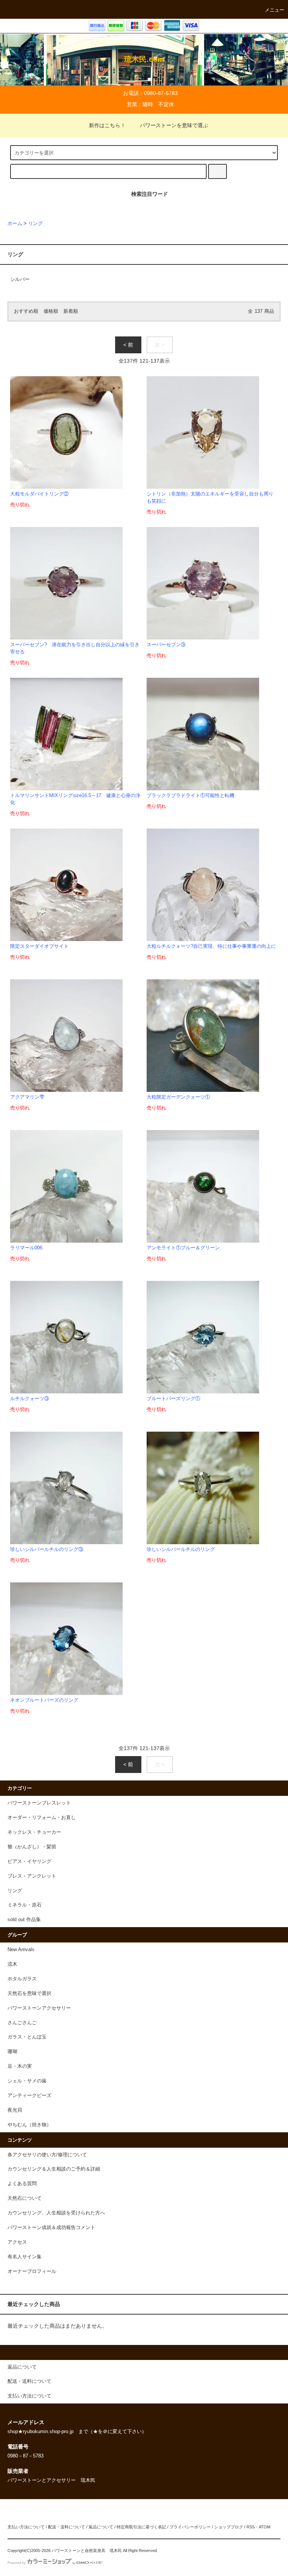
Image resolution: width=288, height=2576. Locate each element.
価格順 (51, 311)
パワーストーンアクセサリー (39, 2008)
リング (35, 224)
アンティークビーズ (29, 2096)
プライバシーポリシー (190, 2527)
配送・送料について (67, 2527)
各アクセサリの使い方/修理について (47, 2155)
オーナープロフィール (32, 2271)
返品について (101, 2527)
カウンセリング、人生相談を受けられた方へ (56, 2213)
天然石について (25, 2198)
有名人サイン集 (25, 2257)
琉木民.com (144, 59)
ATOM (265, 2527)
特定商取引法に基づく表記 (141, 2527)
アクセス (17, 2242)
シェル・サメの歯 (27, 2081)
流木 (12, 1964)
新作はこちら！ (107, 125)
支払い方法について (26, 2527)
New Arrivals (21, 1950)
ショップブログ (229, 2527)
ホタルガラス (22, 1979)
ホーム (15, 224)
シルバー (20, 279)
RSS (250, 2527)
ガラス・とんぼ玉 (27, 2037)
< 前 (128, 345)
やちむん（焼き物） (29, 2125)
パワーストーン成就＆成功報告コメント (51, 2228)
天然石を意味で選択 (29, 1994)
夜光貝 (15, 2110)
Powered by (17, 2563)
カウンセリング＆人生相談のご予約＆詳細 (54, 2169)
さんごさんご (22, 2023)
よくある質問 (22, 2184)
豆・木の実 (20, 2066)
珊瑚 (12, 2052)
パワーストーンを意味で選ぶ (174, 125)
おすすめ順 (26, 311)
